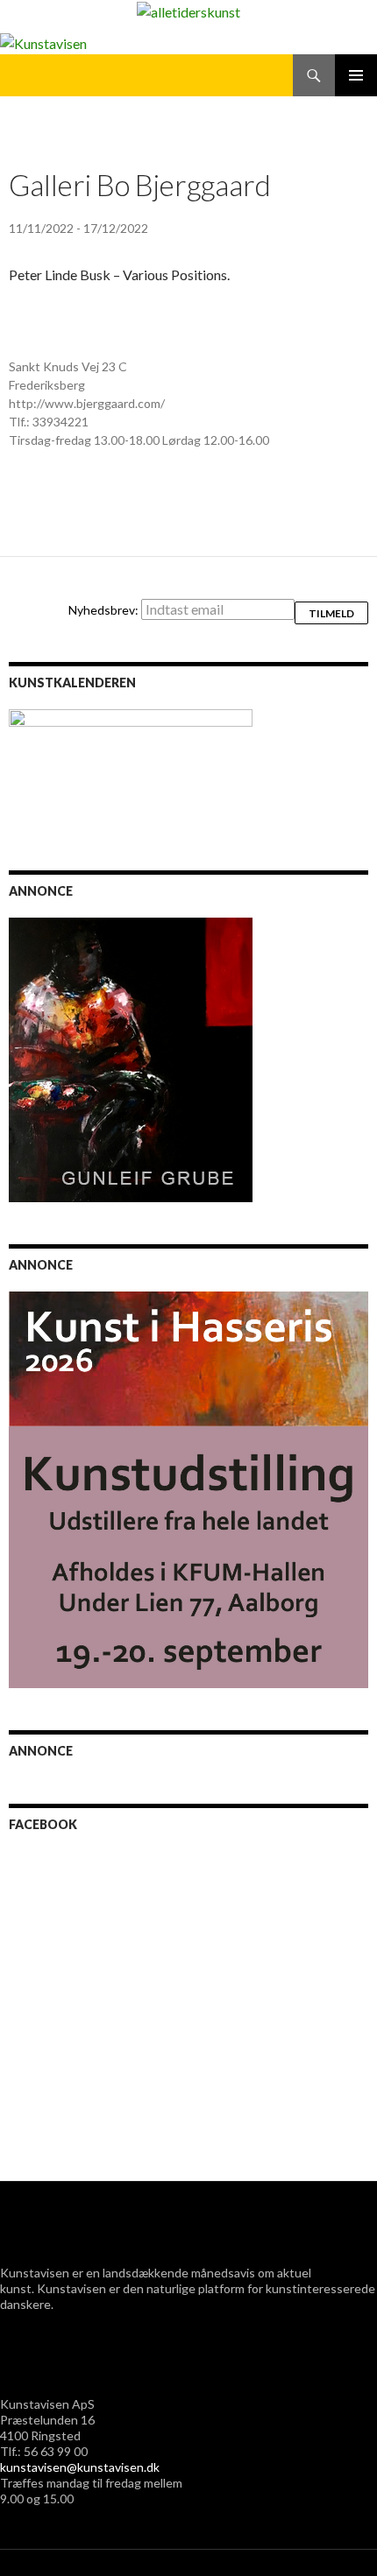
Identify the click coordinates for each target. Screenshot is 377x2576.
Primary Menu (356, 75)
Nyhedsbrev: (105, 610)
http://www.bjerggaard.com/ (87, 403)
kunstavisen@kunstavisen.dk (80, 2467)
